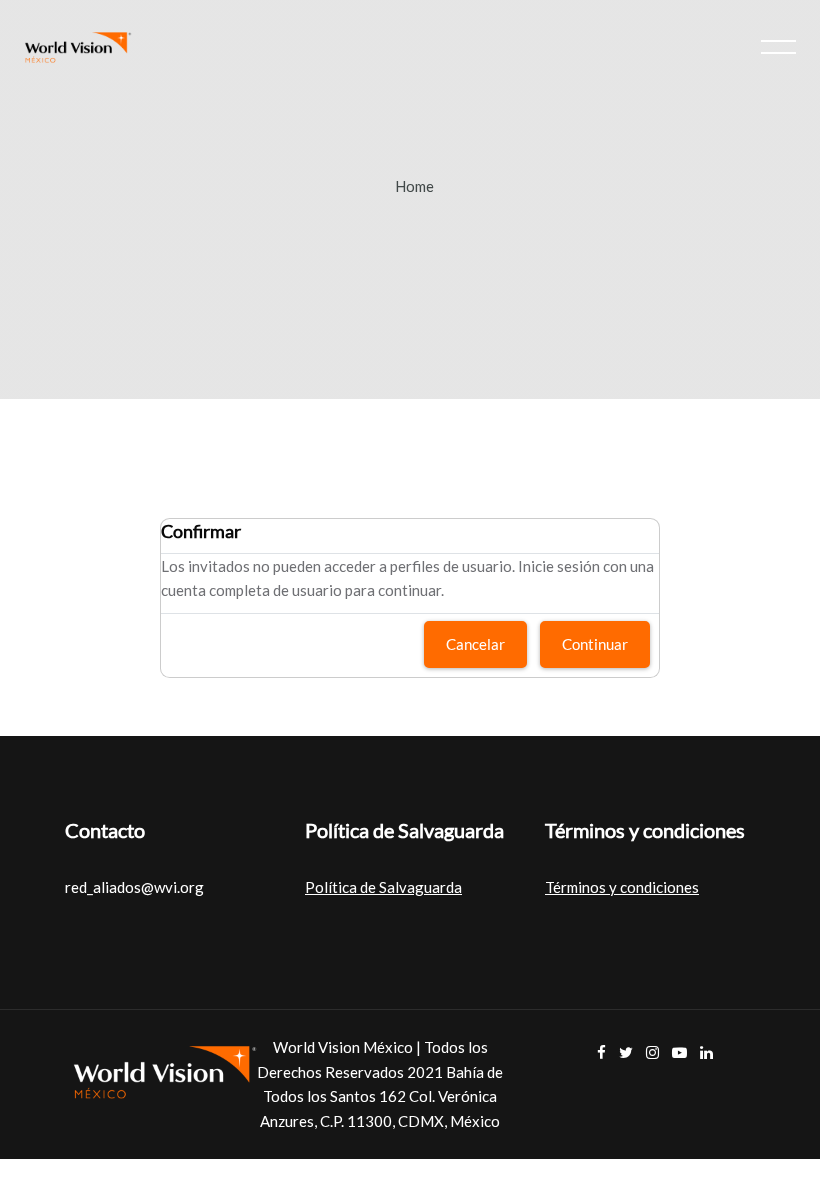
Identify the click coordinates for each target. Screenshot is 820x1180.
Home (414, 186)
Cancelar (475, 644)
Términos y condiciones (622, 887)
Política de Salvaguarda (383, 887)
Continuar (595, 644)
